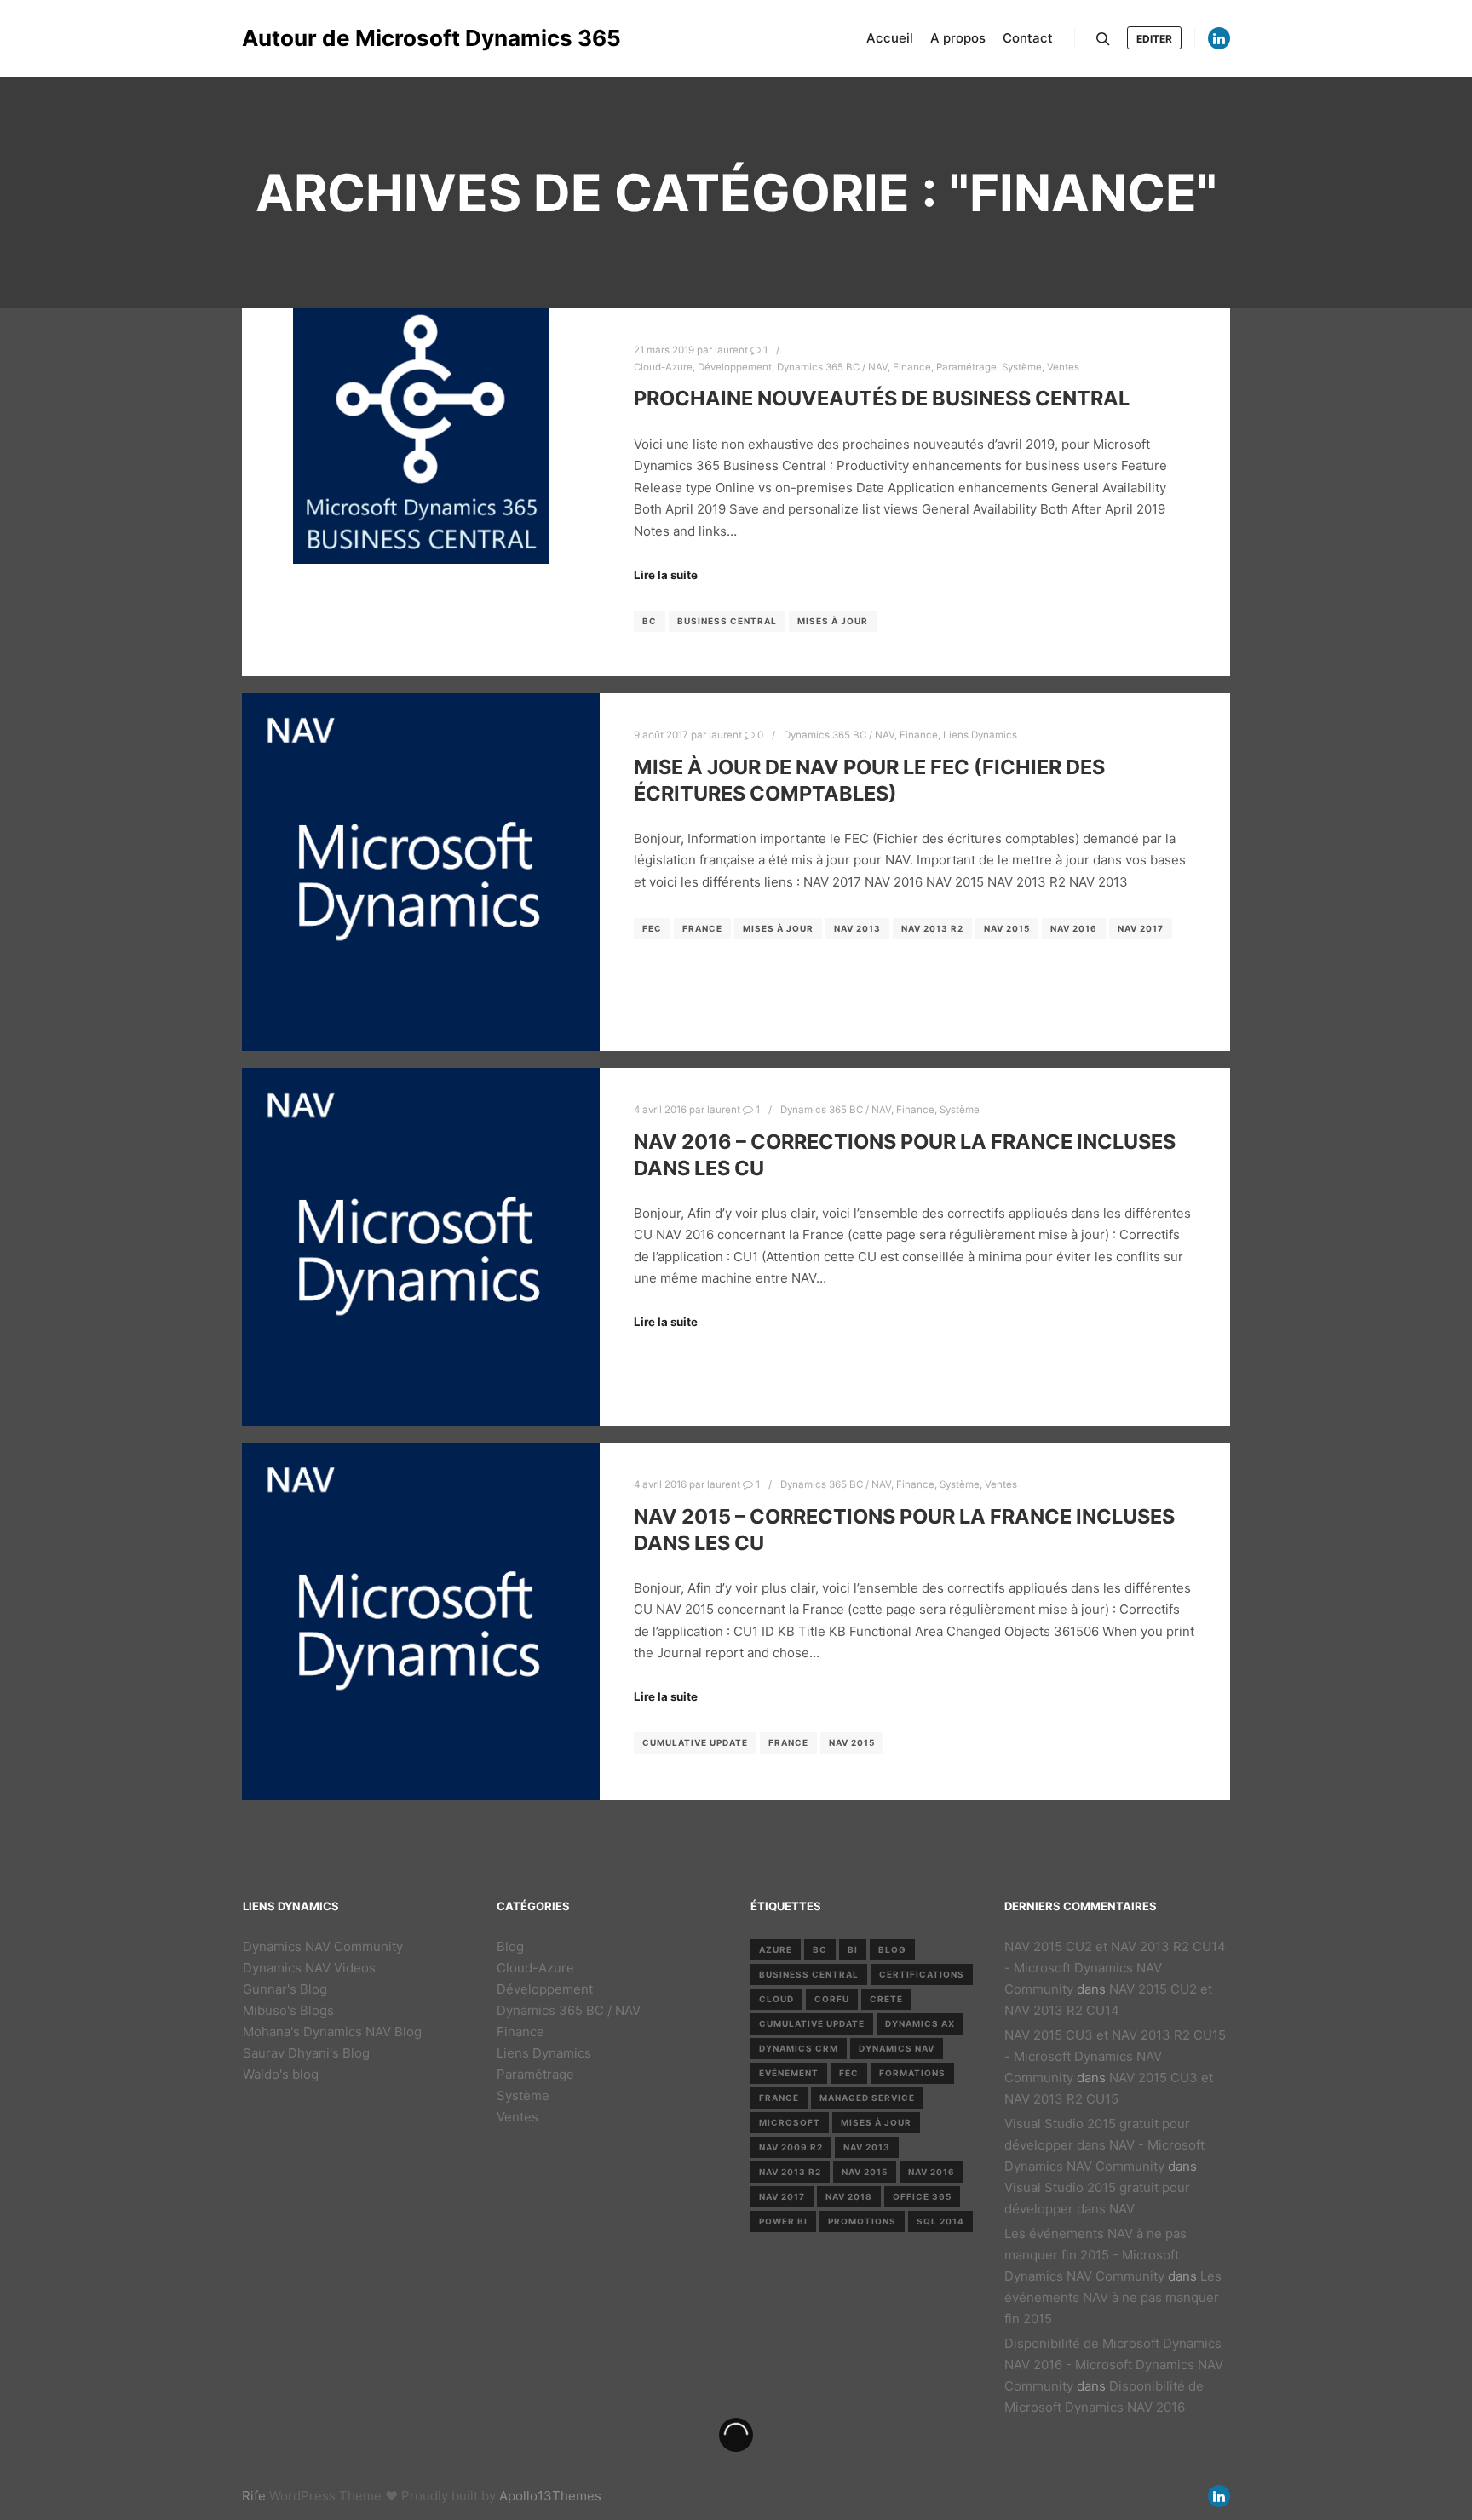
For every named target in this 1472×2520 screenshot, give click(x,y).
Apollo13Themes (550, 2496)
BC (650, 621)
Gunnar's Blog (285, 1989)
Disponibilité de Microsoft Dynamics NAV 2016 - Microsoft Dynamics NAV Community (1114, 2365)
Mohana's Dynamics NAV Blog (332, 2032)
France (702, 928)
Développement (735, 367)
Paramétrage (966, 367)
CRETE (886, 1999)
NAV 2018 (849, 2196)
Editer (1154, 39)
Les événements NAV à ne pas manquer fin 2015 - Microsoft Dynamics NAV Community (1095, 2255)
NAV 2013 (857, 928)
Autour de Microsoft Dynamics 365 (327, 38)
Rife (254, 2496)
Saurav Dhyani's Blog (306, 2053)
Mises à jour (833, 621)
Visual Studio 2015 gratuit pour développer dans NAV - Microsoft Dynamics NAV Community (1104, 2145)
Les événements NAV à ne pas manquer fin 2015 (1113, 2297)
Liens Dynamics (980, 735)
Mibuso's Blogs (288, 2010)
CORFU (832, 1999)
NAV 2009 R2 (791, 2147)
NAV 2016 (1074, 928)
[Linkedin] (1219, 38)
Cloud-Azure (663, 367)
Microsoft (790, 2122)
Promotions (862, 2221)
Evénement (789, 2073)
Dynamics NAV (897, 2048)
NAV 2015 (1007, 928)
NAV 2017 (1141, 928)
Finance (912, 367)
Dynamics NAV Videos (309, 1968)
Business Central (727, 621)
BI (853, 1949)
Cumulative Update (695, 1742)
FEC (652, 928)
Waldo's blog (281, 2074)
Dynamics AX (920, 2023)
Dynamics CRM (799, 2048)
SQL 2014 (940, 2221)
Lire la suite (666, 575)
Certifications (922, 1974)
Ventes (1063, 367)
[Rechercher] (1103, 39)
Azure (776, 1949)
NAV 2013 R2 (932, 928)
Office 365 (922, 2196)
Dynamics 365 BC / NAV (832, 367)
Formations (912, 2073)
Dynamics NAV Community (323, 1946)
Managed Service (867, 2098)
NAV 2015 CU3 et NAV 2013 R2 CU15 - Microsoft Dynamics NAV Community (1115, 2056)
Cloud (776, 1999)
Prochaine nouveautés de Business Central (882, 398)
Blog (510, 1946)
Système (1022, 367)
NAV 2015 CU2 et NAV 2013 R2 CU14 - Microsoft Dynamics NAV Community (1115, 1968)
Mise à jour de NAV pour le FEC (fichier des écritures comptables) (869, 780)
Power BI (783, 2221)
